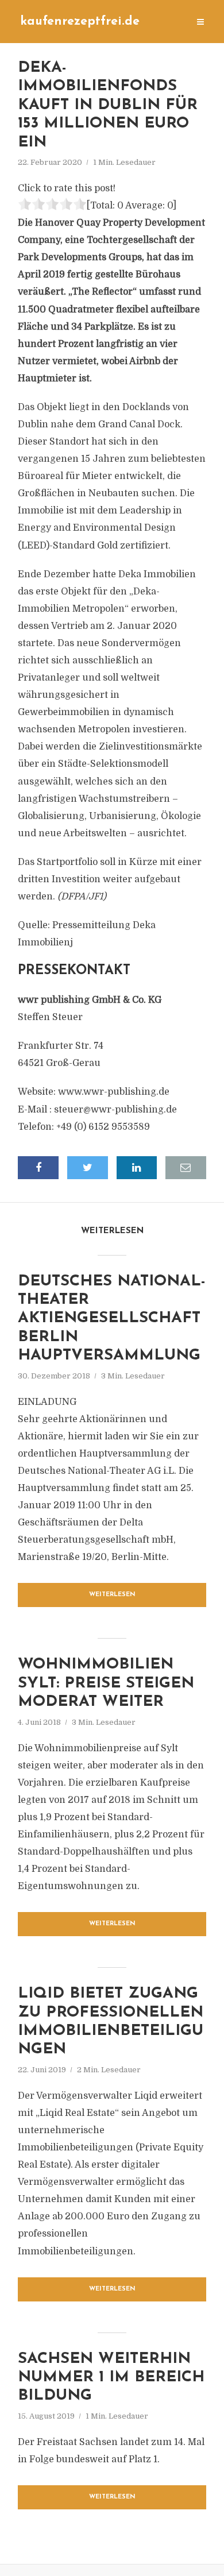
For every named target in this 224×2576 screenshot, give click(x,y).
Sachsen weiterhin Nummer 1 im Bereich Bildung (111, 2378)
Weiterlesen (112, 1595)
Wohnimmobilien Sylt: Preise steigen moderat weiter (106, 1683)
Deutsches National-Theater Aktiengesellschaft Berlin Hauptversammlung (112, 1319)
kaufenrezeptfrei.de (80, 22)
